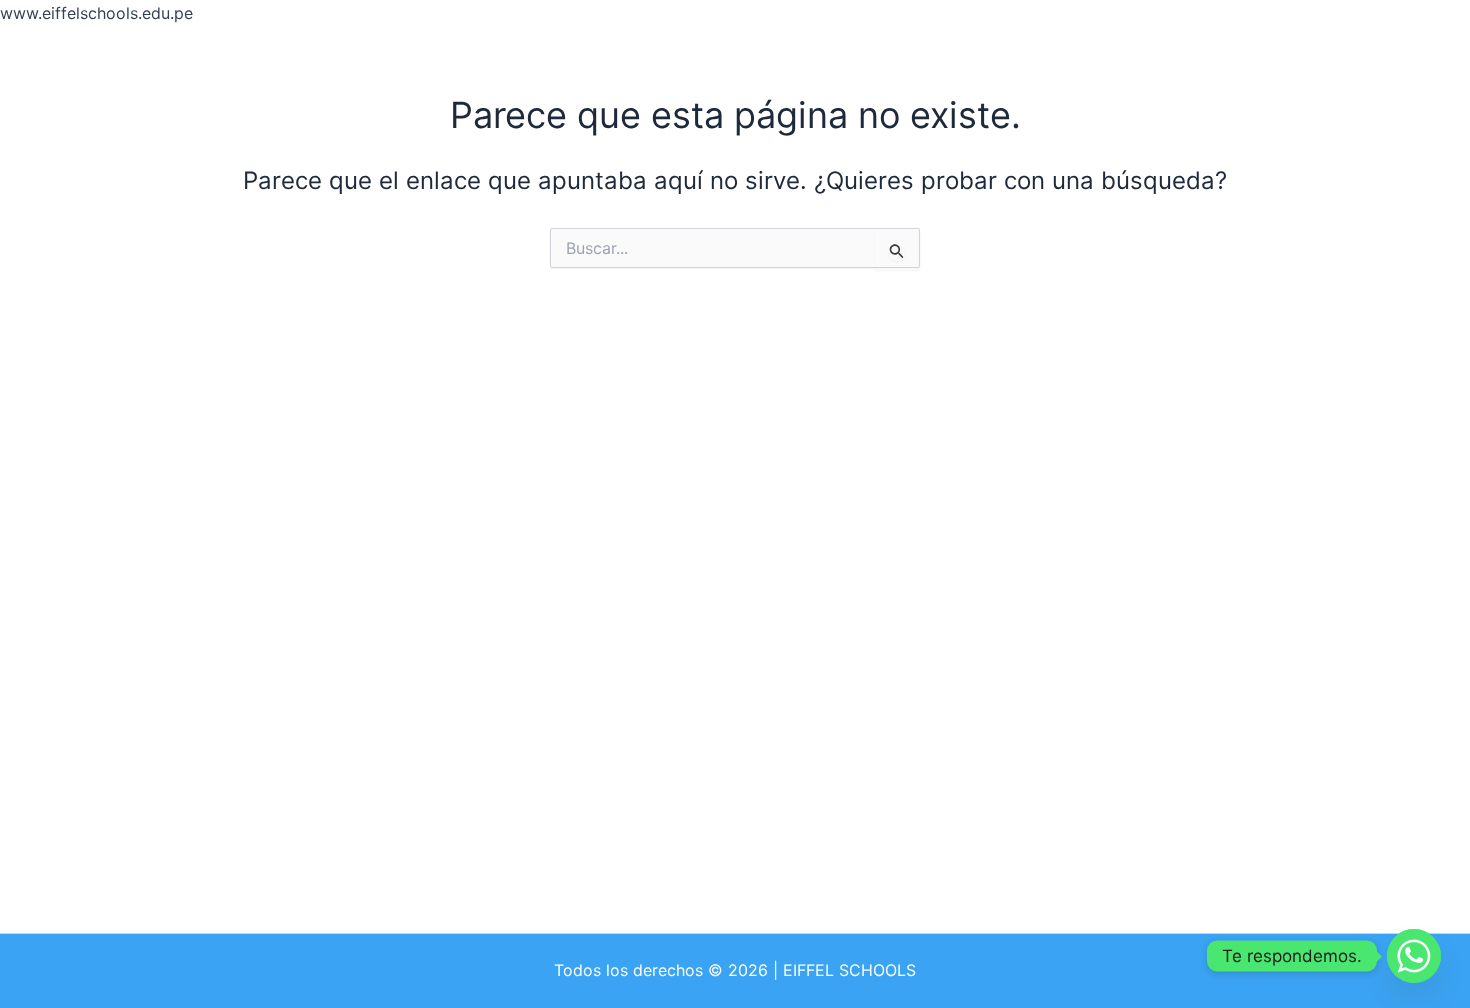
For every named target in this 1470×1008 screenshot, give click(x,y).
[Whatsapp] (1414, 956)
